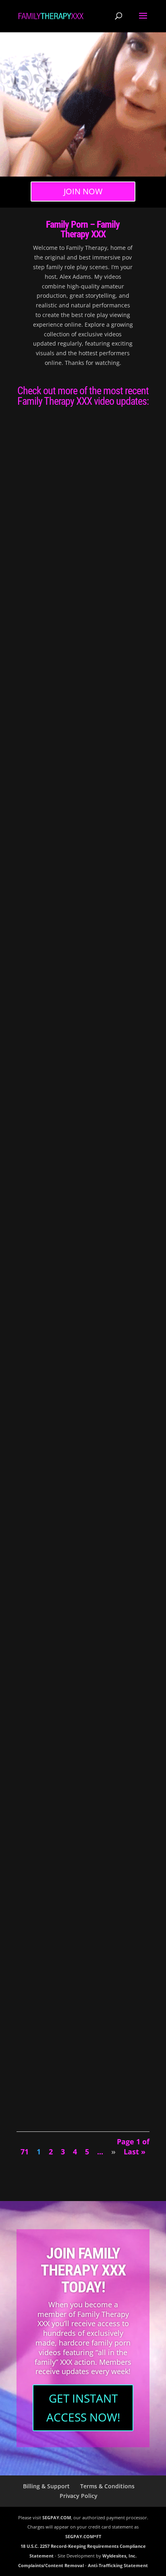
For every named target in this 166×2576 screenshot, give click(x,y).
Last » (135, 2152)
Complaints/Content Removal (51, 2565)
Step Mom (125, 720)
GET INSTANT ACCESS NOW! (83, 2408)
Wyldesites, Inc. (119, 2556)
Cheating (124, 900)
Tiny (52, 1489)
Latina (57, 1659)
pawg (74, 720)
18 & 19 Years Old (69, 520)
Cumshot (32, 530)
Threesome (79, 729)
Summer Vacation (47, 2031)
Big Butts (95, 520)
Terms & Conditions (107, 2486)
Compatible (39, 512)
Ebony (57, 1280)
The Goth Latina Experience (60, 1651)
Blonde (57, 900)
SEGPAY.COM (57, 2517)
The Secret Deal (45, 892)
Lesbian (60, 710)
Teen (99, 530)
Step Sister (70, 530)
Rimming (106, 720)
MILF (63, 720)
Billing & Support (46, 2486)
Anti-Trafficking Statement (118, 2565)
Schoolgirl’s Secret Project (62, 1461)
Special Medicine (46, 1841)
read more (38, 570)
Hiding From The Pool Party (61, 1272)
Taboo (87, 530)
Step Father (126, 1479)
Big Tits (128, 710)
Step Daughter (102, 1479)
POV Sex (50, 530)
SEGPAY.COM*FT (83, 2536)
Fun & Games (40, 1082)
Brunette (129, 520)
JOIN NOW (83, 191)
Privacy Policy (79, 2496)
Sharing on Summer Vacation (63, 702)
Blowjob (112, 520)
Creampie (33, 909)
